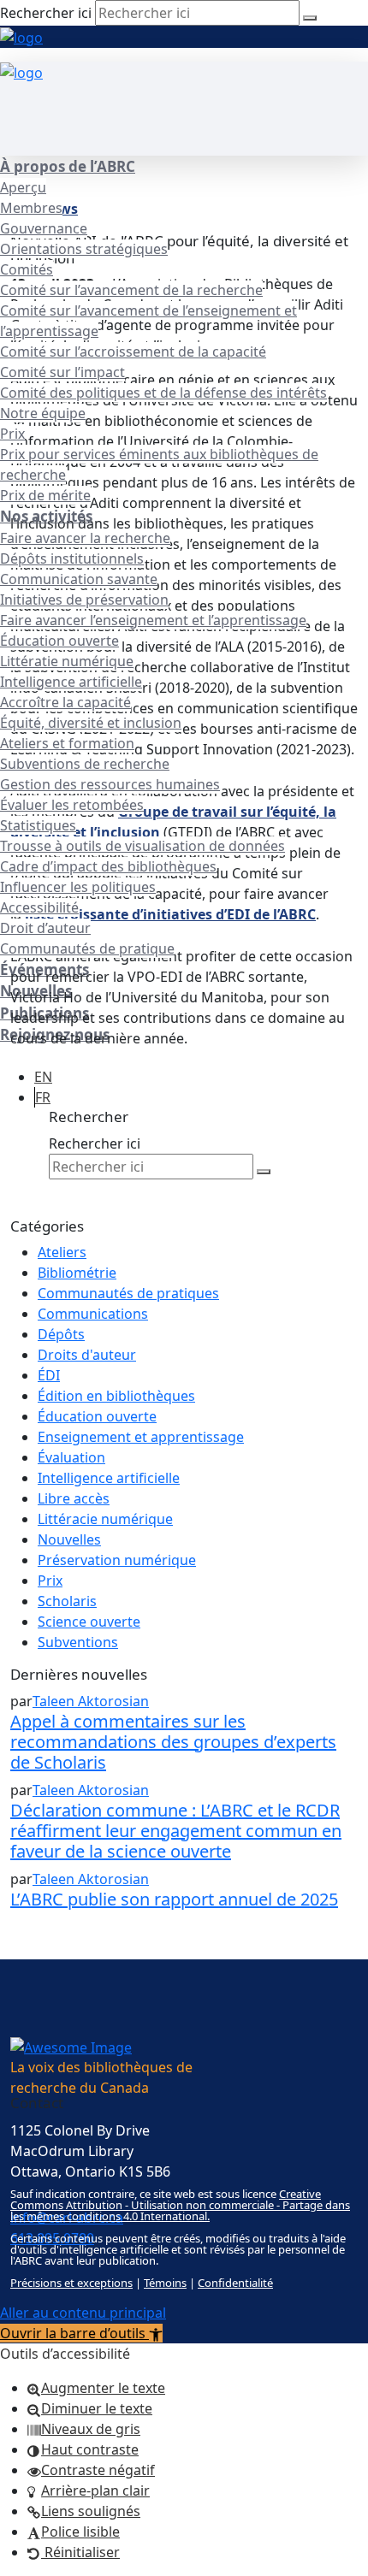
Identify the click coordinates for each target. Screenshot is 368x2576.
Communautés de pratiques (128, 1293)
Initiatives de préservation (84, 600)
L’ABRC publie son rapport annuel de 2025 (174, 1899)
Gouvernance (44, 228)
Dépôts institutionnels (72, 558)
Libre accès (74, 1498)
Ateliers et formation (67, 743)
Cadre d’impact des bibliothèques (108, 866)
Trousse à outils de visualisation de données (142, 846)
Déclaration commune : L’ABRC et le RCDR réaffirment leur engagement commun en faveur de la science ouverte (176, 1831)
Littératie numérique (67, 661)
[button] (81, 2333)
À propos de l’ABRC (68, 166)
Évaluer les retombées (72, 805)
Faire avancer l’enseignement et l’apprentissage (153, 620)
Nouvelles (69, 1539)
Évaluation (71, 1457)
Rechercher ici (46, 13)
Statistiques (38, 825)
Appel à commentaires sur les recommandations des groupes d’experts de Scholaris (173, 1742)
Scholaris (67, 1601)
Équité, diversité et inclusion (91, 723)
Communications (93, 1314)
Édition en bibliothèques (116, 1396)
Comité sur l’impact (62, 372)
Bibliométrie (77, 1273)
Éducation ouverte (59, 641)
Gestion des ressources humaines (110, 784)
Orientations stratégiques (84, 249)
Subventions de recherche (85, 764)
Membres (31, 208)
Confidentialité (235, 2283)
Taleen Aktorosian (91, 1701)
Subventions (78, 1642)
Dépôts (61, 1334)
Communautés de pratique (87, 948)
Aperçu (23, 187)
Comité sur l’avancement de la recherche (131, 290)
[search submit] (310, 18)
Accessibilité (39, 907)
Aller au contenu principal (83, 2313)
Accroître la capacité (65, 702)
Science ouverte (89, 1622)
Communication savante (79, 579)
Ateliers (62, 1252)
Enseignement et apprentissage (141, 1437)
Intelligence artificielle (71, 682)
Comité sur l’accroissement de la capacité (133, 352)
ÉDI (49, 1375)
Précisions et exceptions (71, 2283)
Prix (12, 434)
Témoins (165, 2283)
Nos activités (46, 516)
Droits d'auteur (87, 1355)
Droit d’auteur (45, 928)
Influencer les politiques (78, 887)
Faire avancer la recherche (85, 538)
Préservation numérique (117, 1560)
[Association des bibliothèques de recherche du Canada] (21, 36)
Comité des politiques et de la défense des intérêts (163, 393)
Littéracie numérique (105, 1519)
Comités (27, 269)
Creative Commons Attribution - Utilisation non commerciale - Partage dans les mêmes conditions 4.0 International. (180, 2205)
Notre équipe (43, 413)
